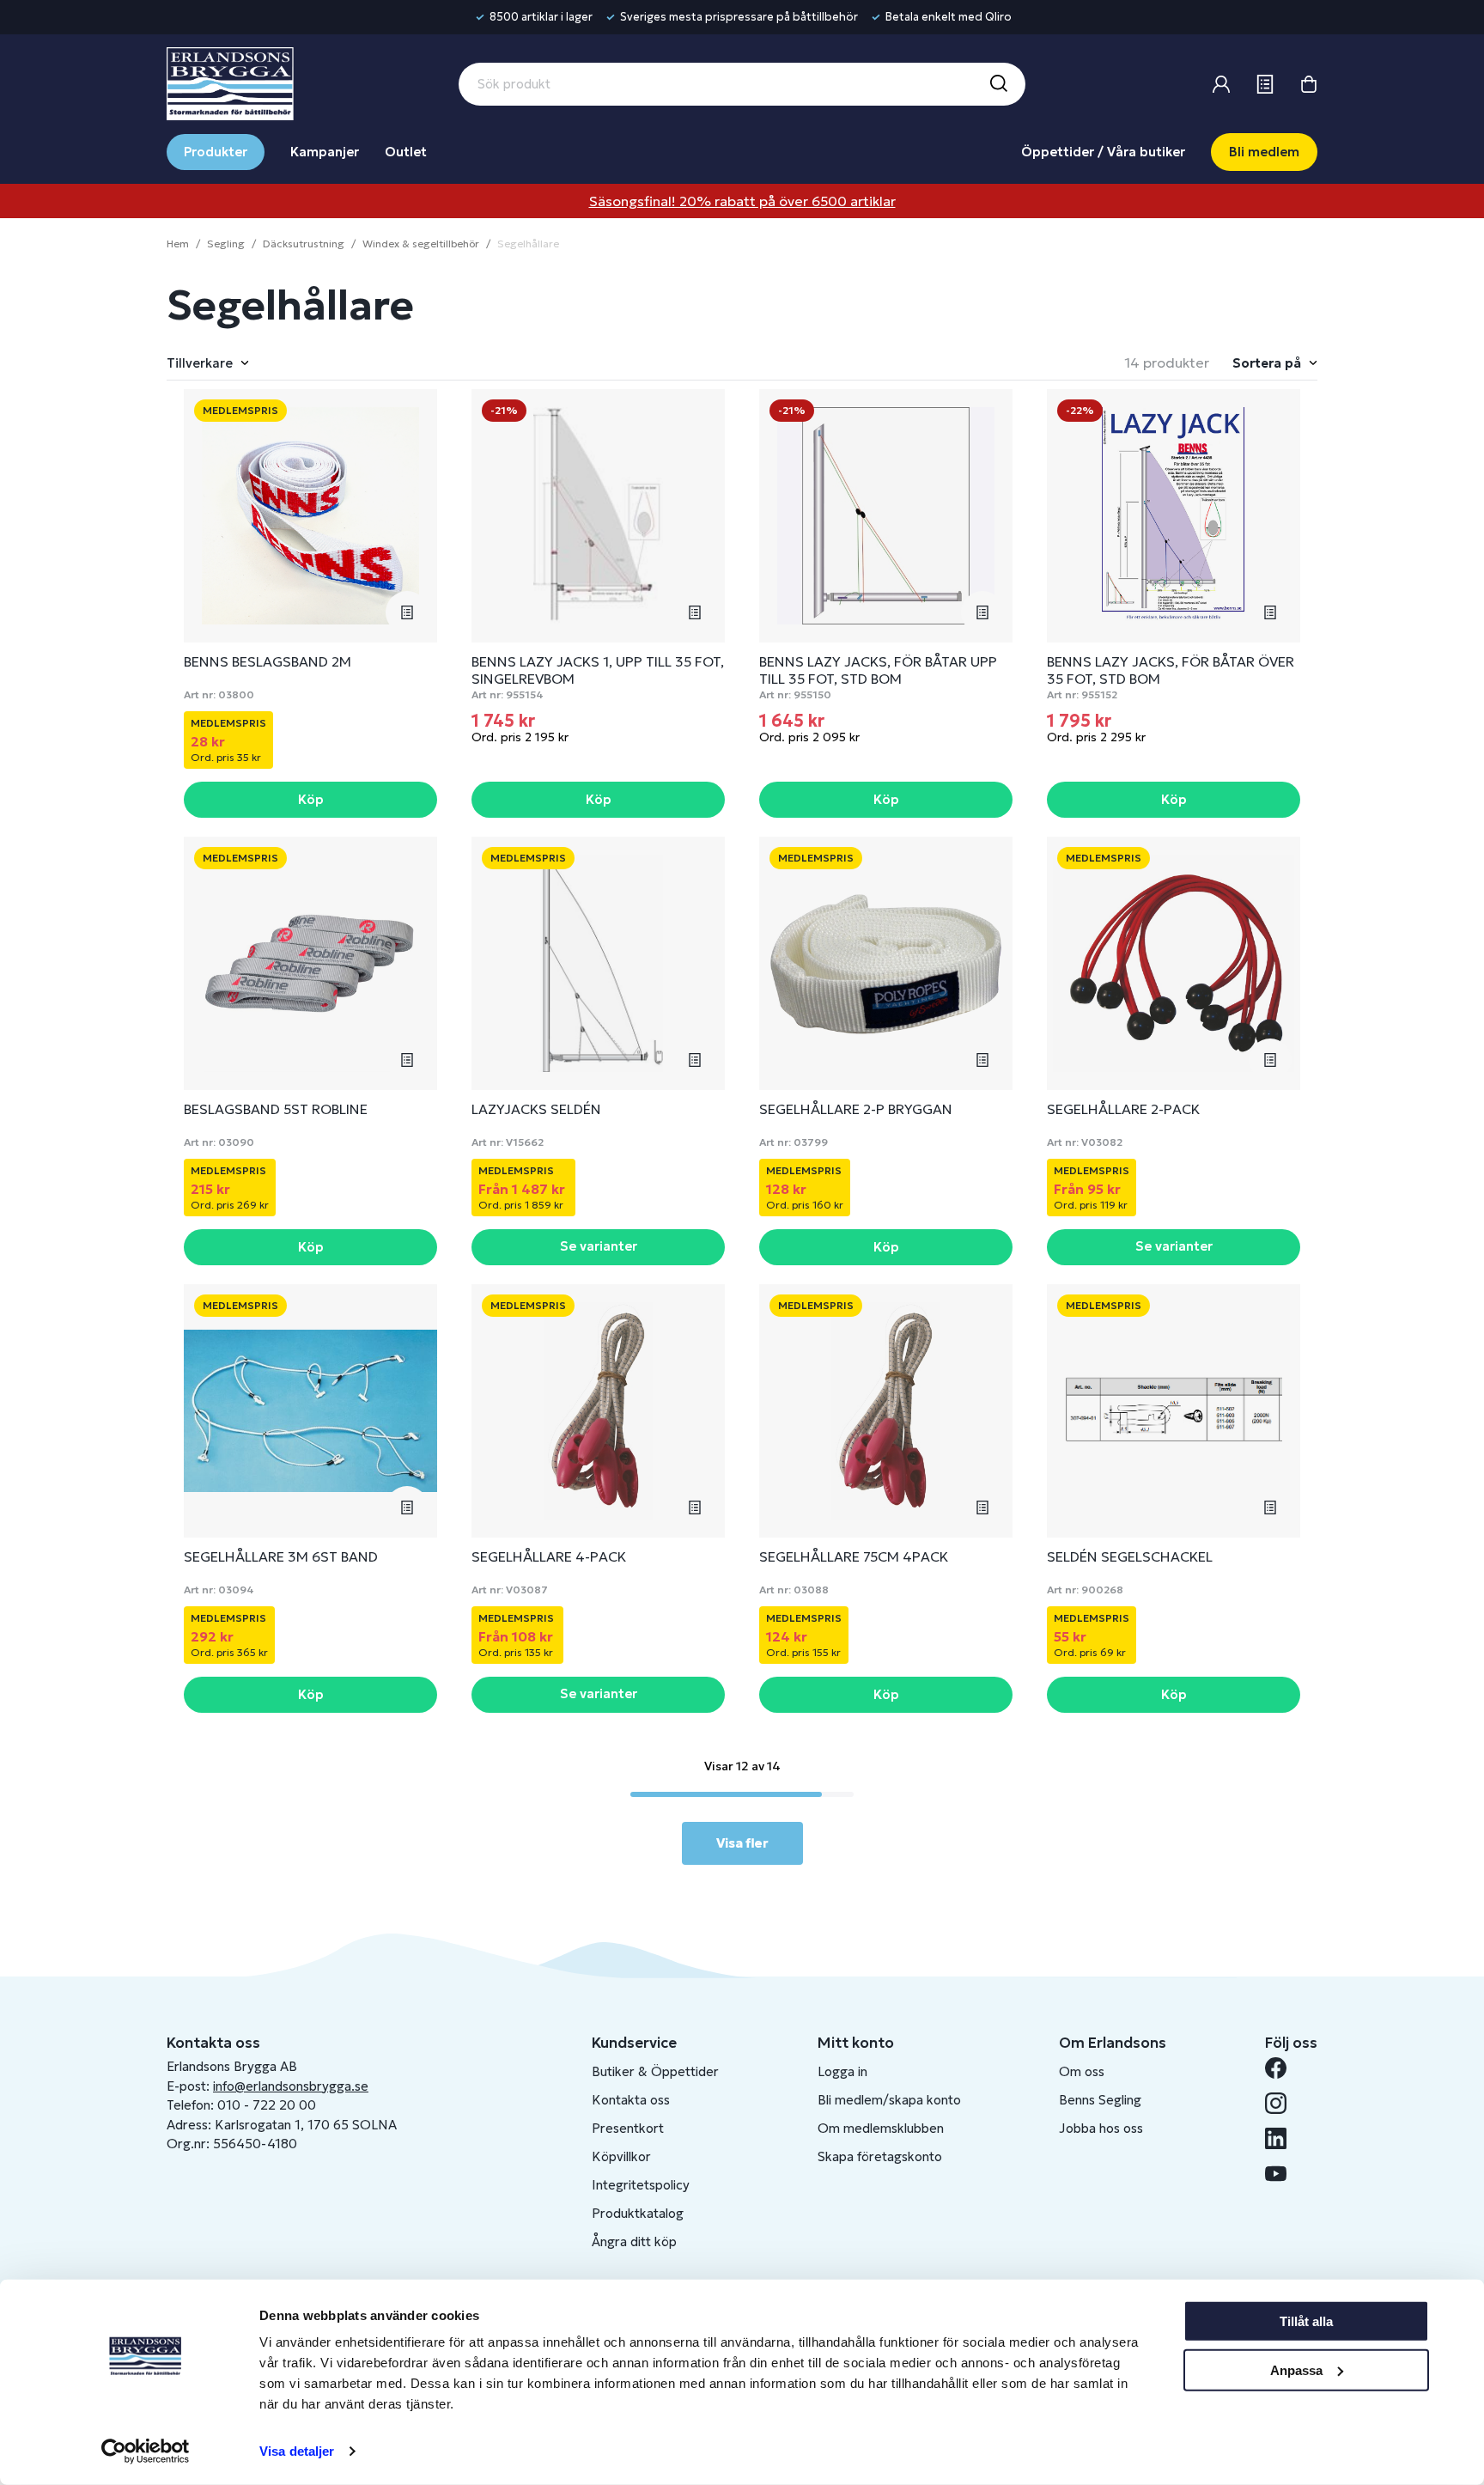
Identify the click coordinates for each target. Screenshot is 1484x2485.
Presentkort (628, 2128)
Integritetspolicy (641, 2185)
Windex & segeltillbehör (421, 244)
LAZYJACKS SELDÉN (536, 1109)
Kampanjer (325, 152)
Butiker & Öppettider (655, 2071)
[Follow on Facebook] (1283, 2068)
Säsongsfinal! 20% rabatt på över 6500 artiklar (742, 201)
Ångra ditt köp (634, 2241)
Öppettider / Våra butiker (1103, 152)
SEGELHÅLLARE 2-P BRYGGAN (856, 1109)
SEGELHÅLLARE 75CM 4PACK (854, 1556)
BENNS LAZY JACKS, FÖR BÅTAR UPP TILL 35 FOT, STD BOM (878, 670)
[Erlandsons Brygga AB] (230, 82)
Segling (226, 244)
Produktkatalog (638, 2213)
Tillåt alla (1306, 2321)
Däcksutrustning (304, 244)
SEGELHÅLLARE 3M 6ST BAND (281, 1556)
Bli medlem (1264, 152)
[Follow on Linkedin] (1283, 2138)
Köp (311, 799)
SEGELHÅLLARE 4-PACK (549, 1556)
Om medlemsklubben (881, 2128)
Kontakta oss (631, 2100)
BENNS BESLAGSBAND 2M (268, 661)
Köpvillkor (621, 2156)
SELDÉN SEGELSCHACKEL (1130, 1556)
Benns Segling (1100, 2100)
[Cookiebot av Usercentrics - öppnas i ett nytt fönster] (146, 2452)
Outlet (406, 152)
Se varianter (599, 1246)
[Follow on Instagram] (1283, 2103)
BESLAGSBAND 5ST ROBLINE (276, 1109)
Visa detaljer (297, 2451)
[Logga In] (1221, 84)
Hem (178, 244)
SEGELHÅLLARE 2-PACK (1123, 1109)
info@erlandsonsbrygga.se (291, 2086)
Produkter (216, 152)
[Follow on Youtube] (1283, 2174)
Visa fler (742, 1843)
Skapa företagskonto (880, 2156)
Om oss (1082, 2071)
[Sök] (998, 84)
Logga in (842, 2071)
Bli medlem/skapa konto (889, 2100)
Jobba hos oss (1101, 2128)
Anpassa (1296, 2369)
